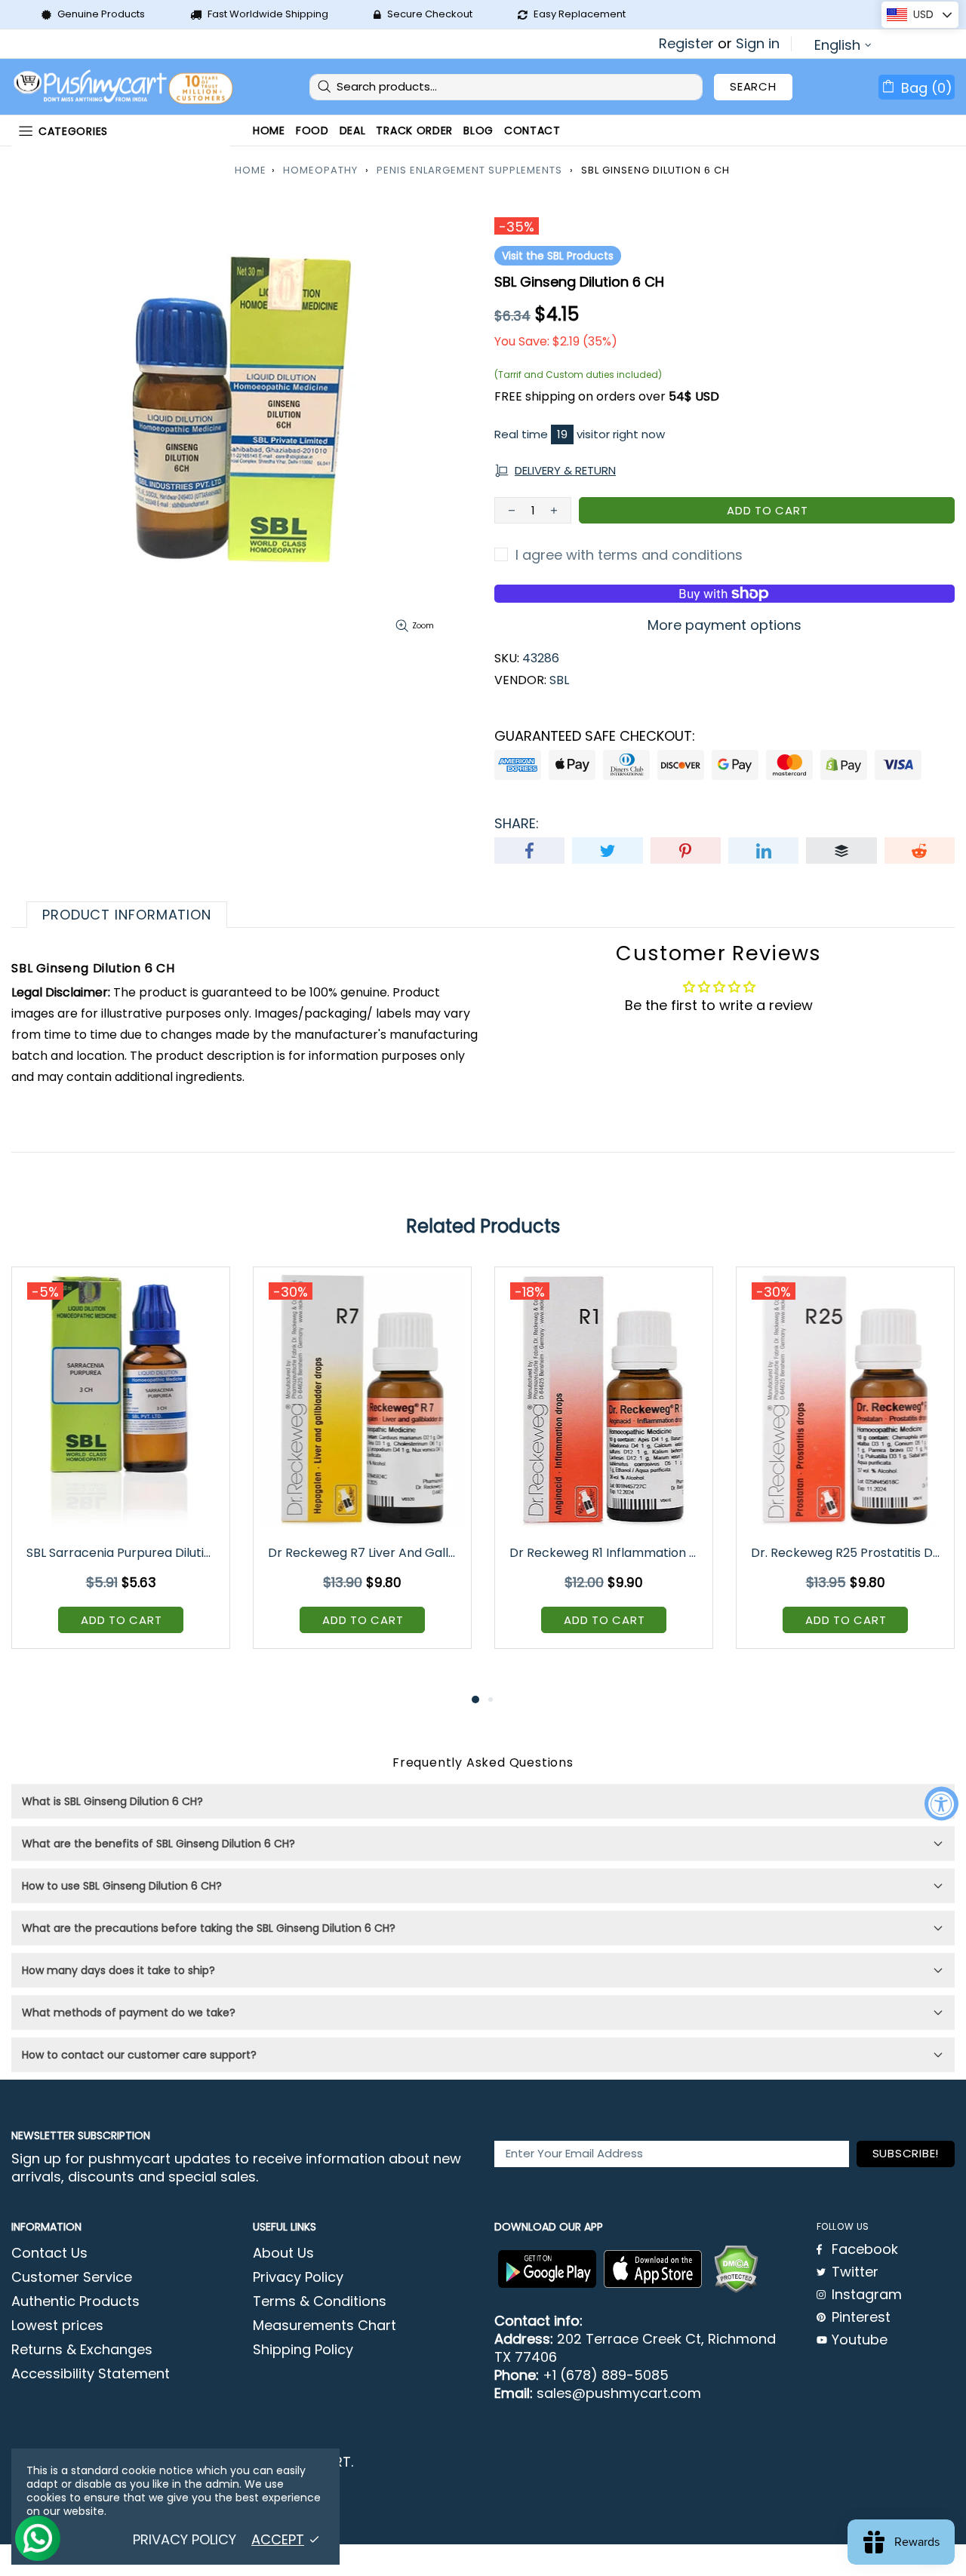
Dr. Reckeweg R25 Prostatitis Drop (846, 1553)
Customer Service (72, 2277)
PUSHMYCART (125, 87)
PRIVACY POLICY (185, 2540)
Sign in (758, 44)
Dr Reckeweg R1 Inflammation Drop (605, 1553)
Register (686, 44)
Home (251, 170)
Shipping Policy (303, 2350)
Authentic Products (75, 2301)
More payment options (724, 625)
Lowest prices (57, 2326)
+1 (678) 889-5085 (606, 2375)
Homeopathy (320, 170)
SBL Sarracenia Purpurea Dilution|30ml (122, 1553)
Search (753, 86)
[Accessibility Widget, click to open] (941, 1803)
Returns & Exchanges (82, 2350)
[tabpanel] (121, 1469)
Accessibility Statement (91, 2374)
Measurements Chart (325, 2326)
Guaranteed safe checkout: (595, 736)
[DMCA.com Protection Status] (736, 2269)
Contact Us (49, 2253)
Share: (517, 824)
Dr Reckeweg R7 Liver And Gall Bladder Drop (363, 1553)
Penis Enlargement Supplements (469, 170)
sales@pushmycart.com (619, 2393)
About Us (283, 2253)
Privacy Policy (298, 2277)
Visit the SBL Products (558, 256)
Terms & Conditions (320, 2301)
